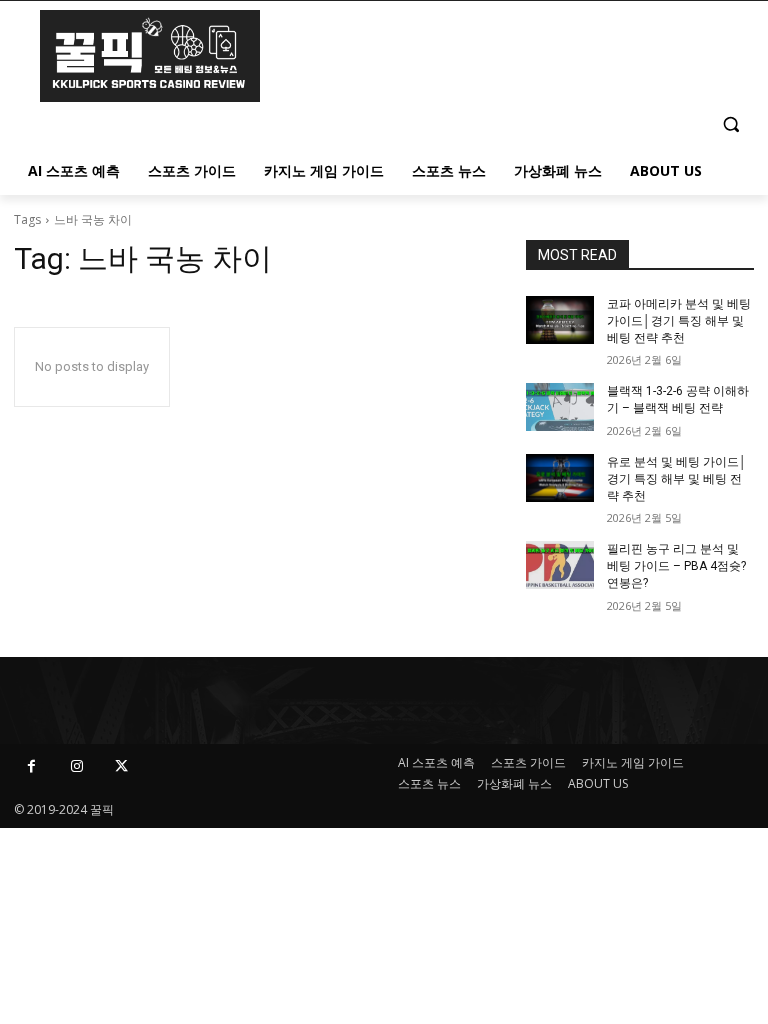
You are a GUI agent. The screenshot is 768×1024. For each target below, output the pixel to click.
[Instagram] (76, 766)
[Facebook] (31, 766)
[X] (121, 766)
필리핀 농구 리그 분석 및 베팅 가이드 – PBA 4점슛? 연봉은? (676, 566)
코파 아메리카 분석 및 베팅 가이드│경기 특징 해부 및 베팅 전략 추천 (679, 321)
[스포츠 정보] (150, 56)
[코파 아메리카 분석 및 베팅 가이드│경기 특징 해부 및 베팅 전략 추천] (560, 320)
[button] (730, 123)
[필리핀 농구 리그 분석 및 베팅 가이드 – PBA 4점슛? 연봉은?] (560, 565)
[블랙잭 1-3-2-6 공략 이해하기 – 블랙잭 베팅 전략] (560, 407)
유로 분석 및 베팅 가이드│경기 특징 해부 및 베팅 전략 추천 (677, 479)
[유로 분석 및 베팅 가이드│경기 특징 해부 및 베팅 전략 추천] (560, 478)
